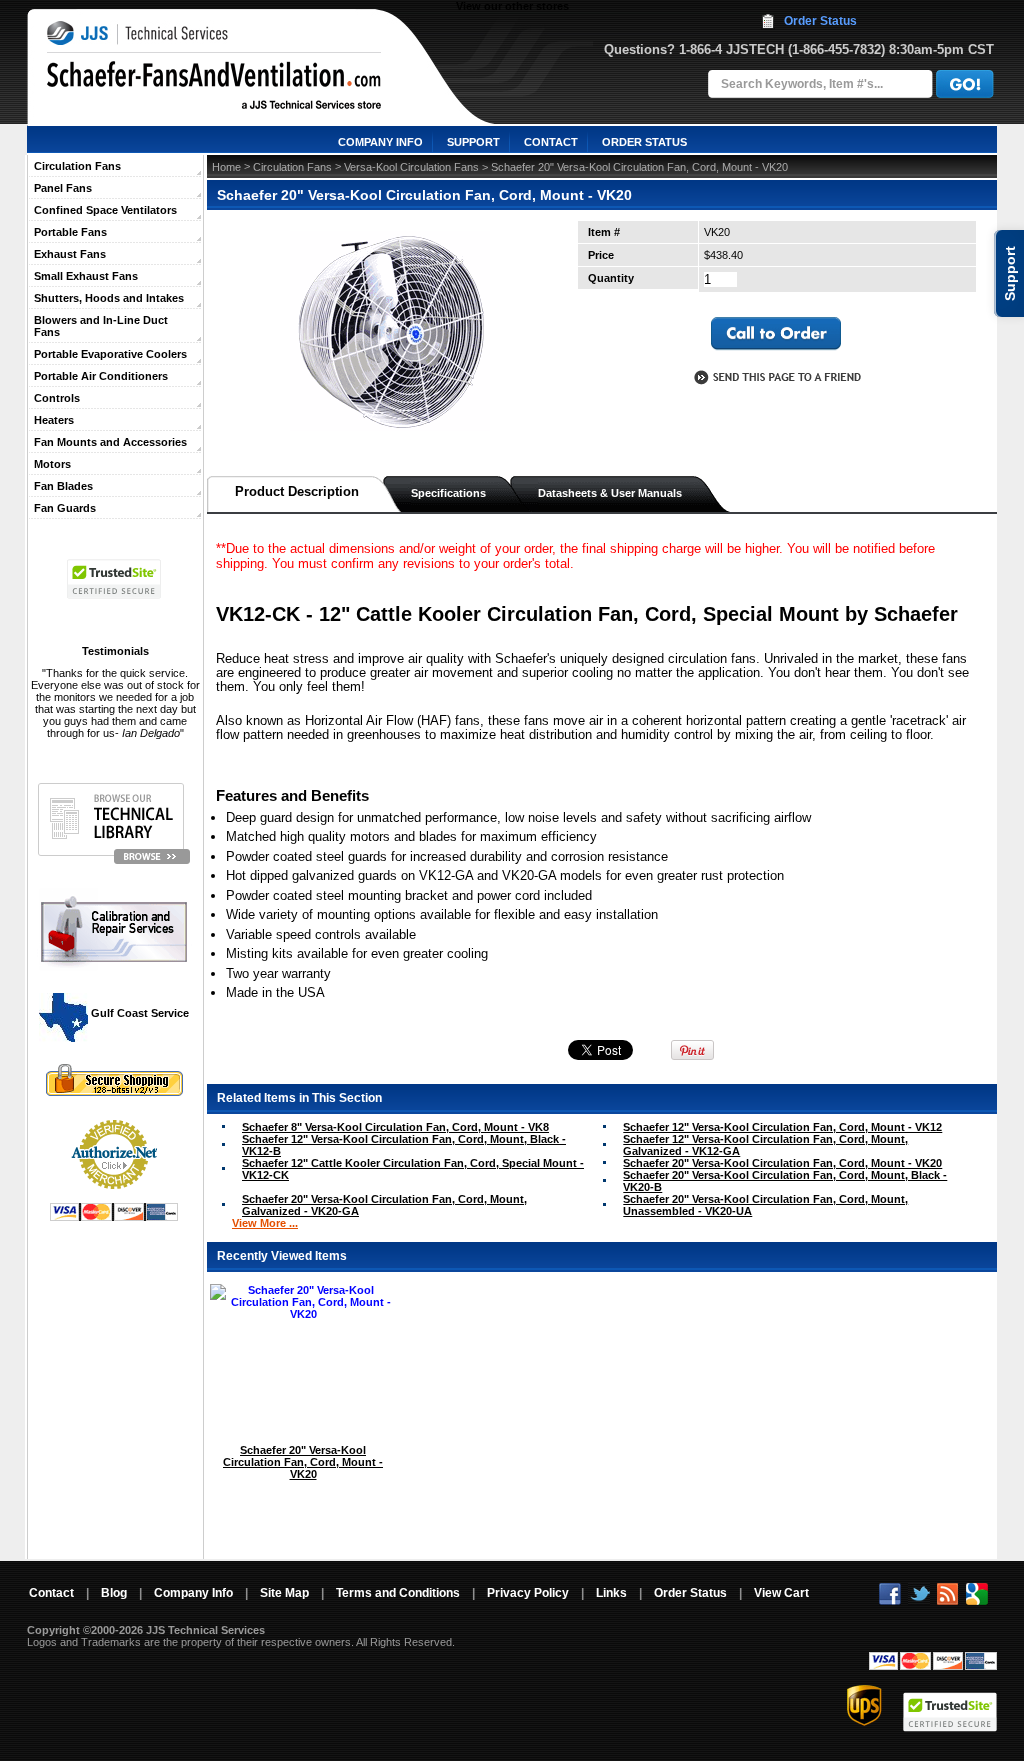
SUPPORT (473, 142)
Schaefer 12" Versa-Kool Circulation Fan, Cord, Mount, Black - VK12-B (404, 1145)
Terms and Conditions (398, 1593)
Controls (57, 398)
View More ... (265, 1223)
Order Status (820, 21)
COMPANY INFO (380, 142)
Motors (52, 464)
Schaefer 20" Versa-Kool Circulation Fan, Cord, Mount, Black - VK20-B (785, 1181)
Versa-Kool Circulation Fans (411, 167)
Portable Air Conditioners (101, 376)
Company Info (193, 1593)
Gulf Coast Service (138, 1013)
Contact (51, 1593)
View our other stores (512, 6)
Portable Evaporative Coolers (110, 354)
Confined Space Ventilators (105, 210)
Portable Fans (70, 232)
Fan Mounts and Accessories (110, 442)
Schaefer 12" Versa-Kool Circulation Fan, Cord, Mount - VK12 (782, 1127)
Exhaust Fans (70, 254)
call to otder (776, 334)
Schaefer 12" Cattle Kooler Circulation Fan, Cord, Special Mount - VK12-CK (413, 1169)
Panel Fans (63, 188)
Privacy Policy (528, 1593)
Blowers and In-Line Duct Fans (101, 326)
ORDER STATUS (644, 142)
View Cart (781, 1593)
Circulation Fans (77, 166)
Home (226, 167)
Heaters (54, 420)
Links (611, 1593)
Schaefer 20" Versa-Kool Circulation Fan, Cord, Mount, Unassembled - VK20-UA (765, 1205)
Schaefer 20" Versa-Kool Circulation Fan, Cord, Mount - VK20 (782, 1163)
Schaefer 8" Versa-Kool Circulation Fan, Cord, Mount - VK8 (395, 1127)
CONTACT (551, 142)
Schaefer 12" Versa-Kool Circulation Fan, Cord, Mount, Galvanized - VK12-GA (765, 1145)
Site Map (284, 1593)
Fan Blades (63, 486)
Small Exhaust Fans (86, 276)
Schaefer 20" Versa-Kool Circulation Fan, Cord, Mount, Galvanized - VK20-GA (384, 1205)
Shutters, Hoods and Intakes (109, 298)
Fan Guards (65, 508)
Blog (114, 1593)
